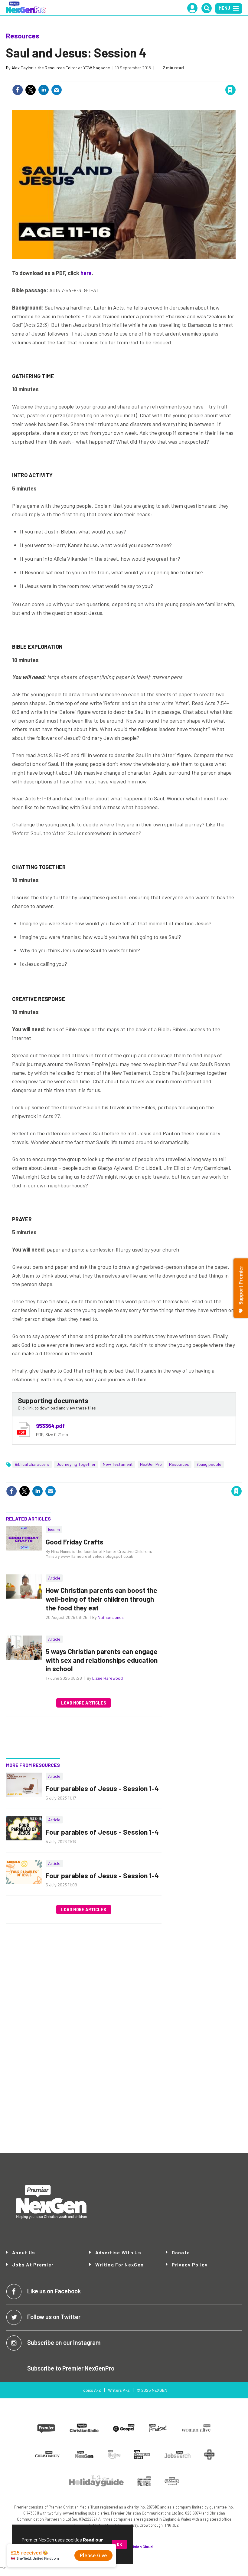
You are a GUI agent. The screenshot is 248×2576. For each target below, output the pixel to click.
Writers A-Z (119, 2390)
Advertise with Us (118, 2252)
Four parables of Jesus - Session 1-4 (102, 1788)
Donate (181, 2253)
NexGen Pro (151, 1464)
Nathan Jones (111, 1617)
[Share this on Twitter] (31, 90)
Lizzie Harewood (108, 1678)
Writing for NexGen (119, 2265)
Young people (209, 1464)
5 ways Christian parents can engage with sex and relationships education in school (102, 1660)
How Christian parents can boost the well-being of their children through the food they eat (101, 1599)
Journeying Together (76, 1464)
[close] (235, 77)
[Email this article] (57, 90)
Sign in (158, 77)
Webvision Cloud (138, 2547)
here (86, 273)
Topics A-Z (91, 2390)
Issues (54, 1529)
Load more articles (84, 1703)
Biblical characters (32, 1464)
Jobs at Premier (33, 2264)
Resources (23, 36)
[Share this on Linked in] (44, 90)
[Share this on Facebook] (18, 90)
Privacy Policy (190, 2264)
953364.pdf (50, 1426)
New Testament (118, 1464)
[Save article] (230, 90)
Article (54, 1578)
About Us (24, 2253)
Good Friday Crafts (75, 1542)
